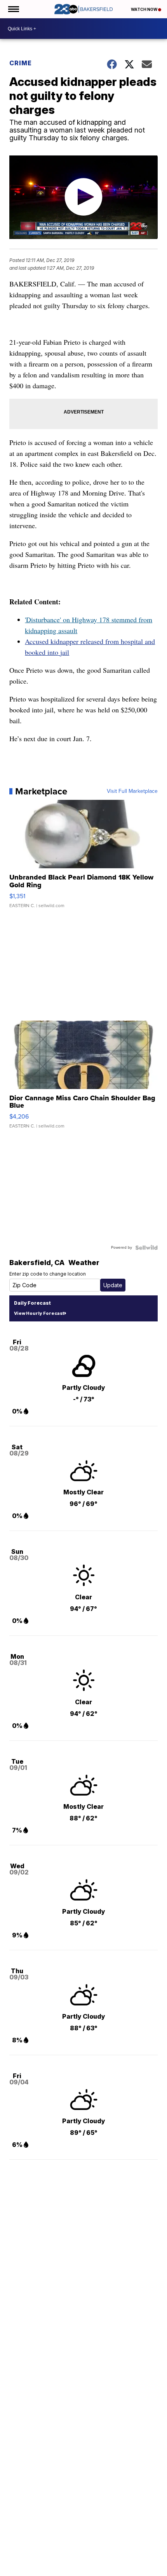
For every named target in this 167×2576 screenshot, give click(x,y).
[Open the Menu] (13, 9)
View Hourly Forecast (39, 1313)
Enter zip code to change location (48, 1274)
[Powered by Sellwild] (146, 1248)
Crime (21, 63)
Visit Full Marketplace (132, 791)
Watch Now (144, 9)
